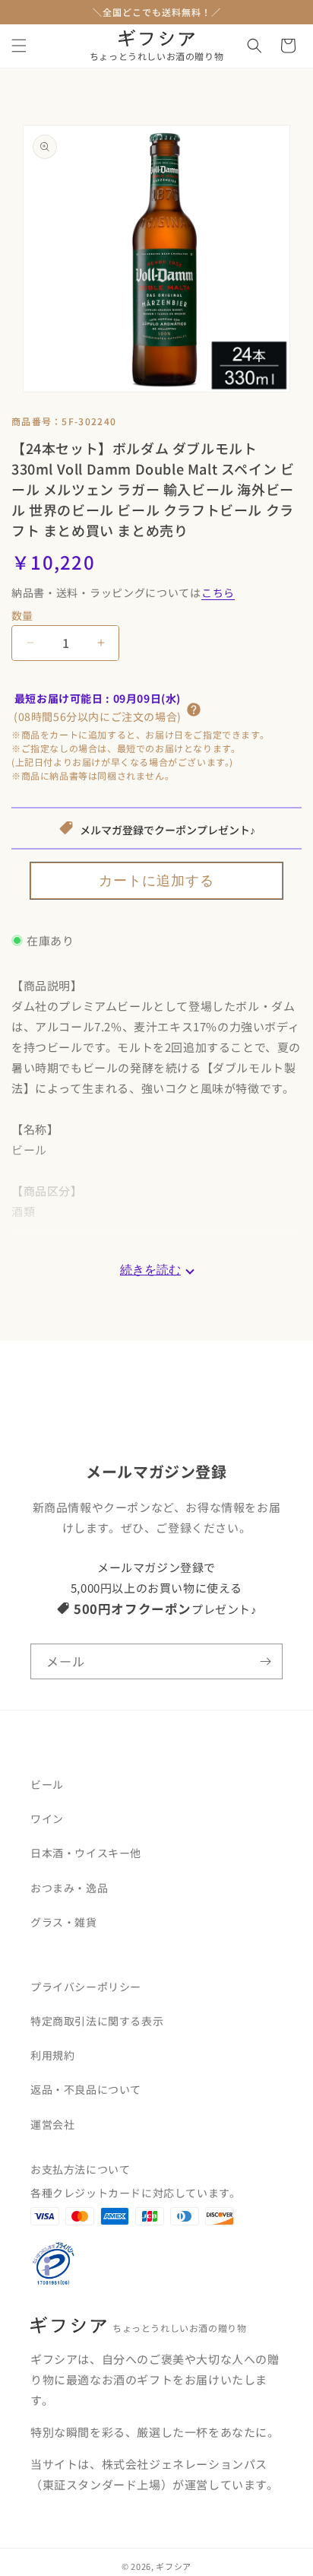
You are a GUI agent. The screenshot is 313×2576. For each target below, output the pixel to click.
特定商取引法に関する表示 (97, 2021)
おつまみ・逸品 (69, 1888)
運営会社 (52, 2124)
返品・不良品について (86, 2089)
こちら (218, 592)
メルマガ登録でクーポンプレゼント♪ (168, 830)
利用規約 (52, 2055)
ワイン (47, 1818)
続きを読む (150, 1270)
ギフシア (174, 2566)
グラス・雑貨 (64, 1922)
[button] (19, 46)
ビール (47, 1784)
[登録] (265, 1661)
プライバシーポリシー (86, 1987)
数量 (22, 615)
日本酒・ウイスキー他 (86, 1853)
